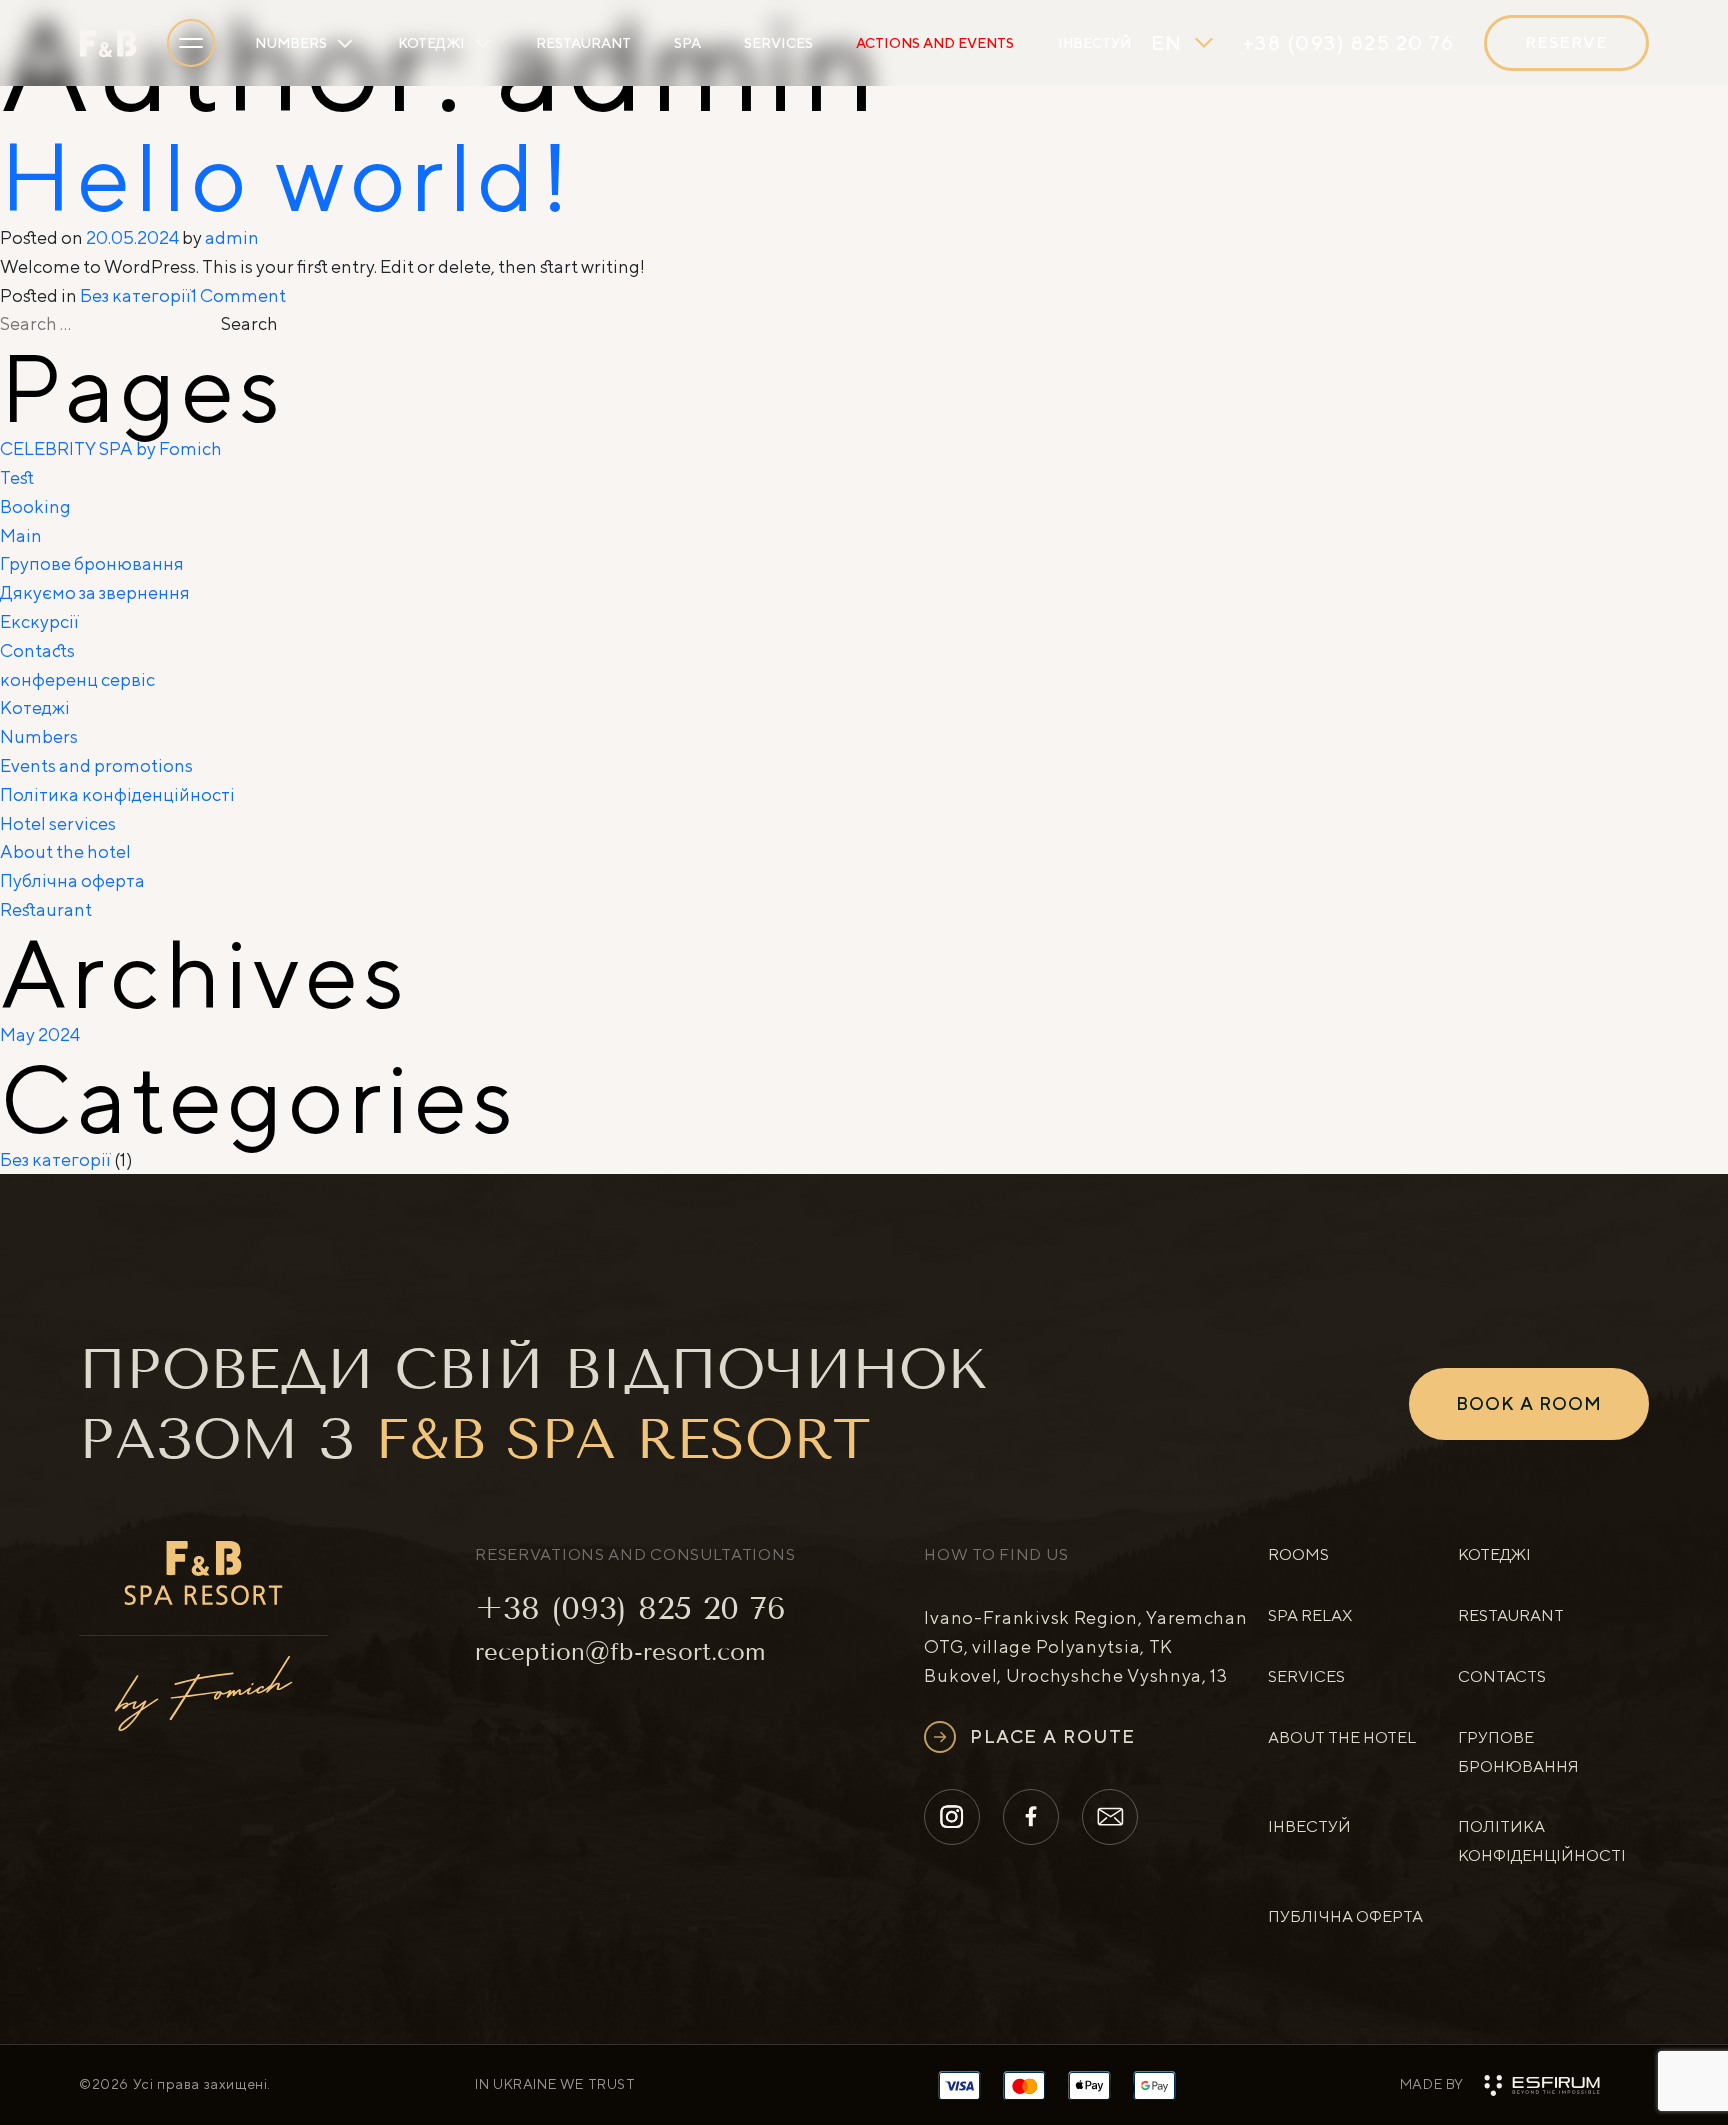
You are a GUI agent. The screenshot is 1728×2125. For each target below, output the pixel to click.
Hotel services (58, 823)
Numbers (291, 43)
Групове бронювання (92, 563)
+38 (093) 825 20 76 (630, 1608)
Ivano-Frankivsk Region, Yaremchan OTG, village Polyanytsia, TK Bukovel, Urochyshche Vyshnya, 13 (1085, 1646)
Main (21, 535)
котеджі (1494, 1554)
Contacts (37, 650)
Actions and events (935, 43)
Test (17, 477)
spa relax (1310, 1615)
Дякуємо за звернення (95, 592)
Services (778, 43)
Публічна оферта (72, 880)
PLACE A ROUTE (1053, 1736)
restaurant (1511, 1615)
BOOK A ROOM (1529, 1403)
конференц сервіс (77, 679)
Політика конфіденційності (117, 794)
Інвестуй (1094, 43)
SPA (687, 43)
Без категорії (135, 295)
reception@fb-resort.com (620, 1652)
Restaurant (583, 43)
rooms (1298, 1554)
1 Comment (238, 295)
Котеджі (431, 43)
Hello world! (287, 175)
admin (232, 237)
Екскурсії (39, 621)
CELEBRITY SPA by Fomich (111, 448)
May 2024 (40, 1034)
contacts (1502, 1676)
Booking (35, 506)
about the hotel (1342, 1737)
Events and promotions (96, 765)
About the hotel (65, 851)
